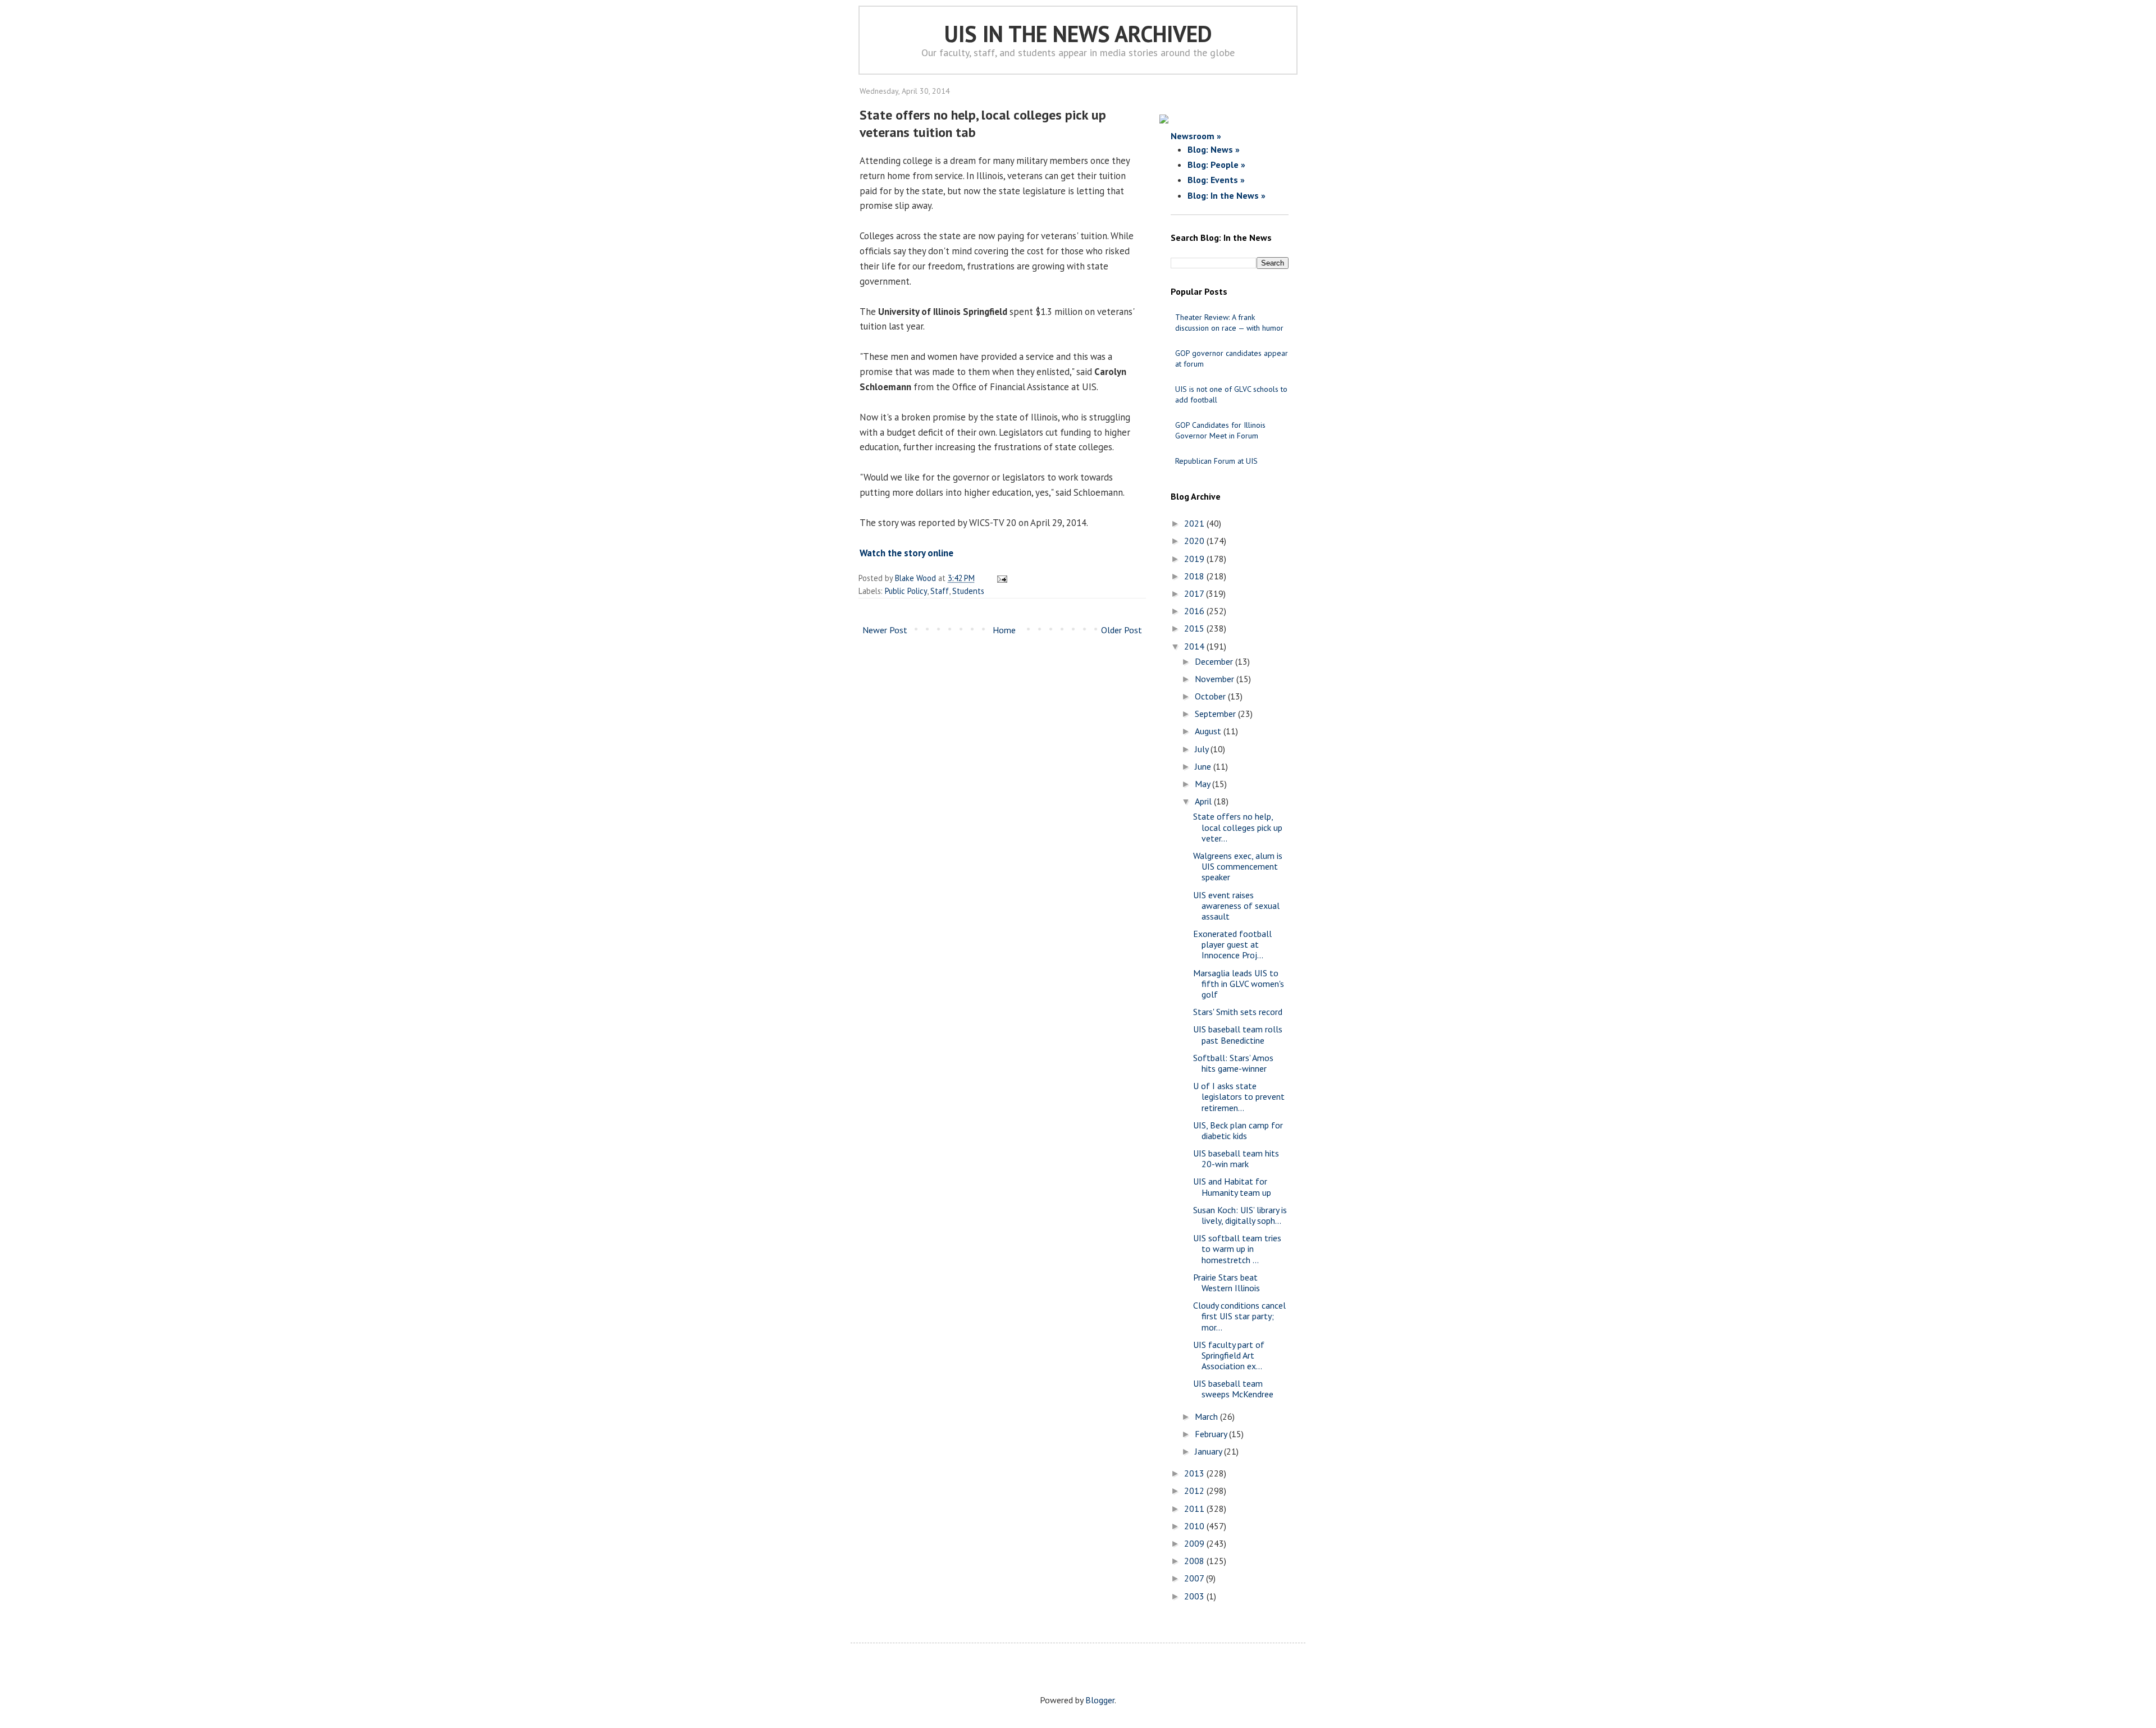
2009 (1195, 1543)
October (1211, 696)
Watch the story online (906, 553)
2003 (1195, 1596)
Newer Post (885, 630)
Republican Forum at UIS (1216, 461)
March (1207, 1416)
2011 (1195, 1508)
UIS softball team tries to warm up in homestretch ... (1237, 1249)
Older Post (1122, 630)
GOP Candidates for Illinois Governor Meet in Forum (1220, 430)
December (1215, 661)
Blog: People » (1216, 164)
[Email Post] (1000, 578)
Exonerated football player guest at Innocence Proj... (1232, 944)
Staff (940, 591)
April (1204, 801)
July (1203, 749)
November (1216, 679)
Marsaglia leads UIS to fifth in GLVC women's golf (1239, 984)
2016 (1195, 611)
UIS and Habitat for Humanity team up (1232, 1187)
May (1203, 784)
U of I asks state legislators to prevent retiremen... (1239, 1096)
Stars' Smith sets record (1238, 1012)
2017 (1195, 593)
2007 (1195, 1578)
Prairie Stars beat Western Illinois (1227, 1283)
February (1212, 1434)
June (1204, 766)
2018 (1195, 576)
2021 (1195, 523)
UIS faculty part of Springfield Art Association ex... (1229, 1355)
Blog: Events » (1216, 180)
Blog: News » (1214, 149)
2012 (1195, 1491)
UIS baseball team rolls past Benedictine (1238, 1034)
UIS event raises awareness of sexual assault (1236, 906)
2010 (1195, 1526)
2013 (1195, 1473)
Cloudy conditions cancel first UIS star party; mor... (1239, 1316)
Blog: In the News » (1227, 195)
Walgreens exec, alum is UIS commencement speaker (1238, 866)
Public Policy (906, 591)
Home (1004, 630)
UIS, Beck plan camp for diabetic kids (1238, 1130)
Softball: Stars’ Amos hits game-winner (1233, 1063)
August (1209, 731)
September (1216, 714)
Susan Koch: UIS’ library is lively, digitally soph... (1240, 1215)
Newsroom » (1196, 136)
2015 (1195, 628)
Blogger (1100, 1700)
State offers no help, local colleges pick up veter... (1238, 827)
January (1209, 1451)
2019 (1195, 559)
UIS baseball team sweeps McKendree (1233, 1389)
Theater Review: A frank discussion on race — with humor (1229, 323)
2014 (1195, 646)
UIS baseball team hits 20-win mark (1236, 1158)
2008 (1195, 1561)
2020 (1195, 541)
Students (968, 591)
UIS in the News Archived (1078, 34)
